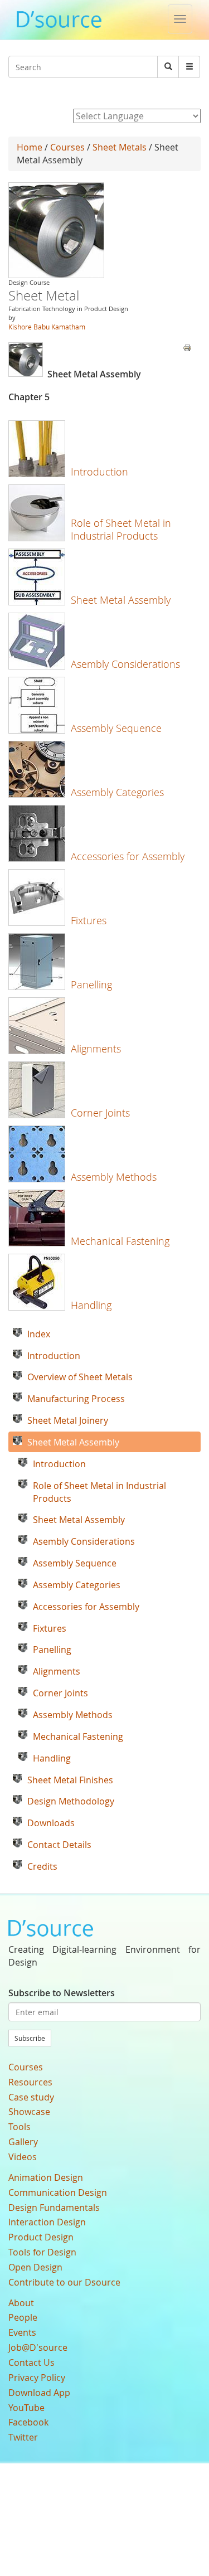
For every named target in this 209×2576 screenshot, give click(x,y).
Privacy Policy (37, 2378)
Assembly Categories (117, 792)
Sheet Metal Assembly (121, 600)
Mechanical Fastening (120, 1241)
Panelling (91, 984)
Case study (31, 2097)
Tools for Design (42, 2252)
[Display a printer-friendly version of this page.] (187, 347)
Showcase (29, 2112)
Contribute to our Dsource (64, 2282)
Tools (20, 2127)
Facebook (28, 2422)
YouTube (26, 2408)
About (21, 2303)
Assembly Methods (114, 1177)
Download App (39, 2393)
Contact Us (31, 2362)
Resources (30, 2082)
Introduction (99, 472)
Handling (91, 1305)
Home (30, 147)
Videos (23, 2157)
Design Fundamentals (54, 2208)
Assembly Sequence (116, 728)
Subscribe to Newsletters (62, 1993)
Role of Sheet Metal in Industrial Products (121, 529)
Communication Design (58, 2192)
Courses (67, 147)
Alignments (96, 1049)
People (23, 2317)
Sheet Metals (120, 147)
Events (22, 2332)
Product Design (41, 2237)
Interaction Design (47, 2222)
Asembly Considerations (125, 664)
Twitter (23, 2437)
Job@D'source (38, 2347)
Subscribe (30, 2038)
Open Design (35, 2267)
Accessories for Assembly (128, 856)
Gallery (23, 2142)
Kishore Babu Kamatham (47, 327)
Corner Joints (100, 1113)
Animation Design (46, 2177)
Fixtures (89, 920)
